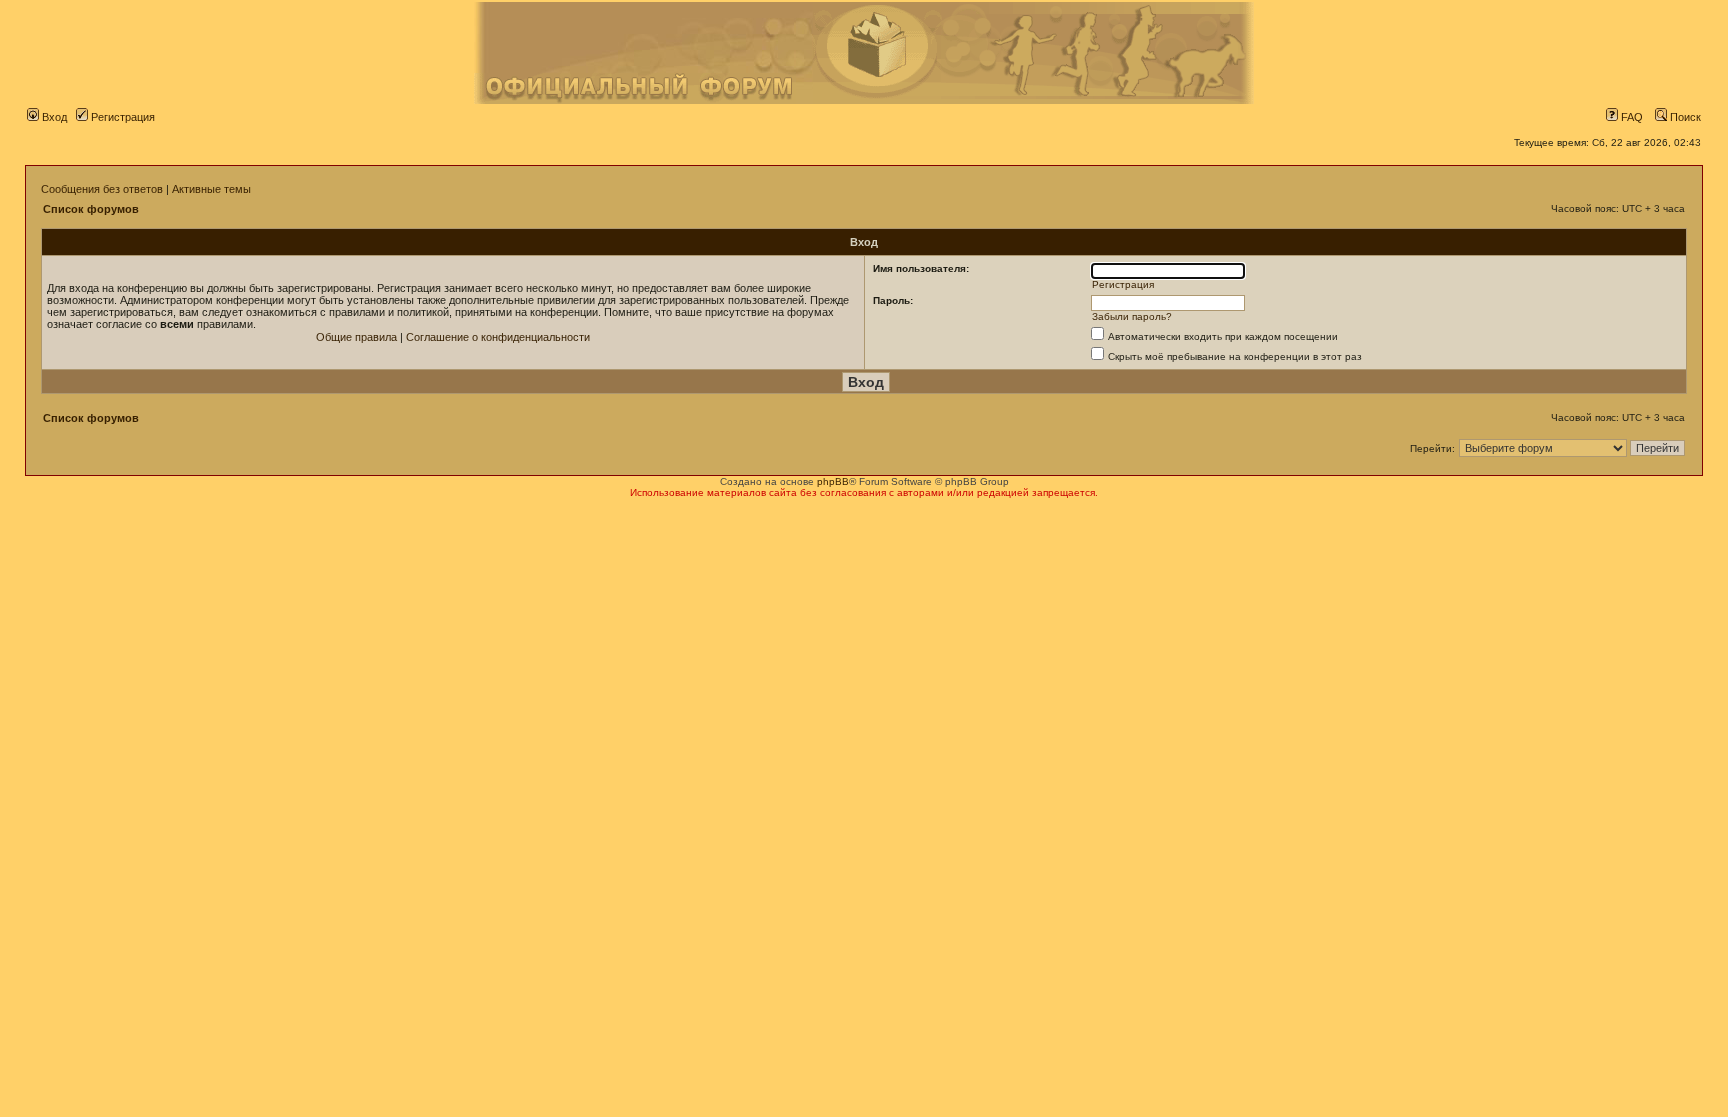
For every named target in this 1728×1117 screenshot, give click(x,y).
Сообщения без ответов (102, 189)
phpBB (833, 481)
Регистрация (121, 117)
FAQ (1630, 117)
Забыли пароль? (1132, 316)
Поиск (1684, 117)
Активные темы (211, 189)
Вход (53, 117)
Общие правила (356, 337)
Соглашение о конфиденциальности (498, 337)
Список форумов (91, 209)
